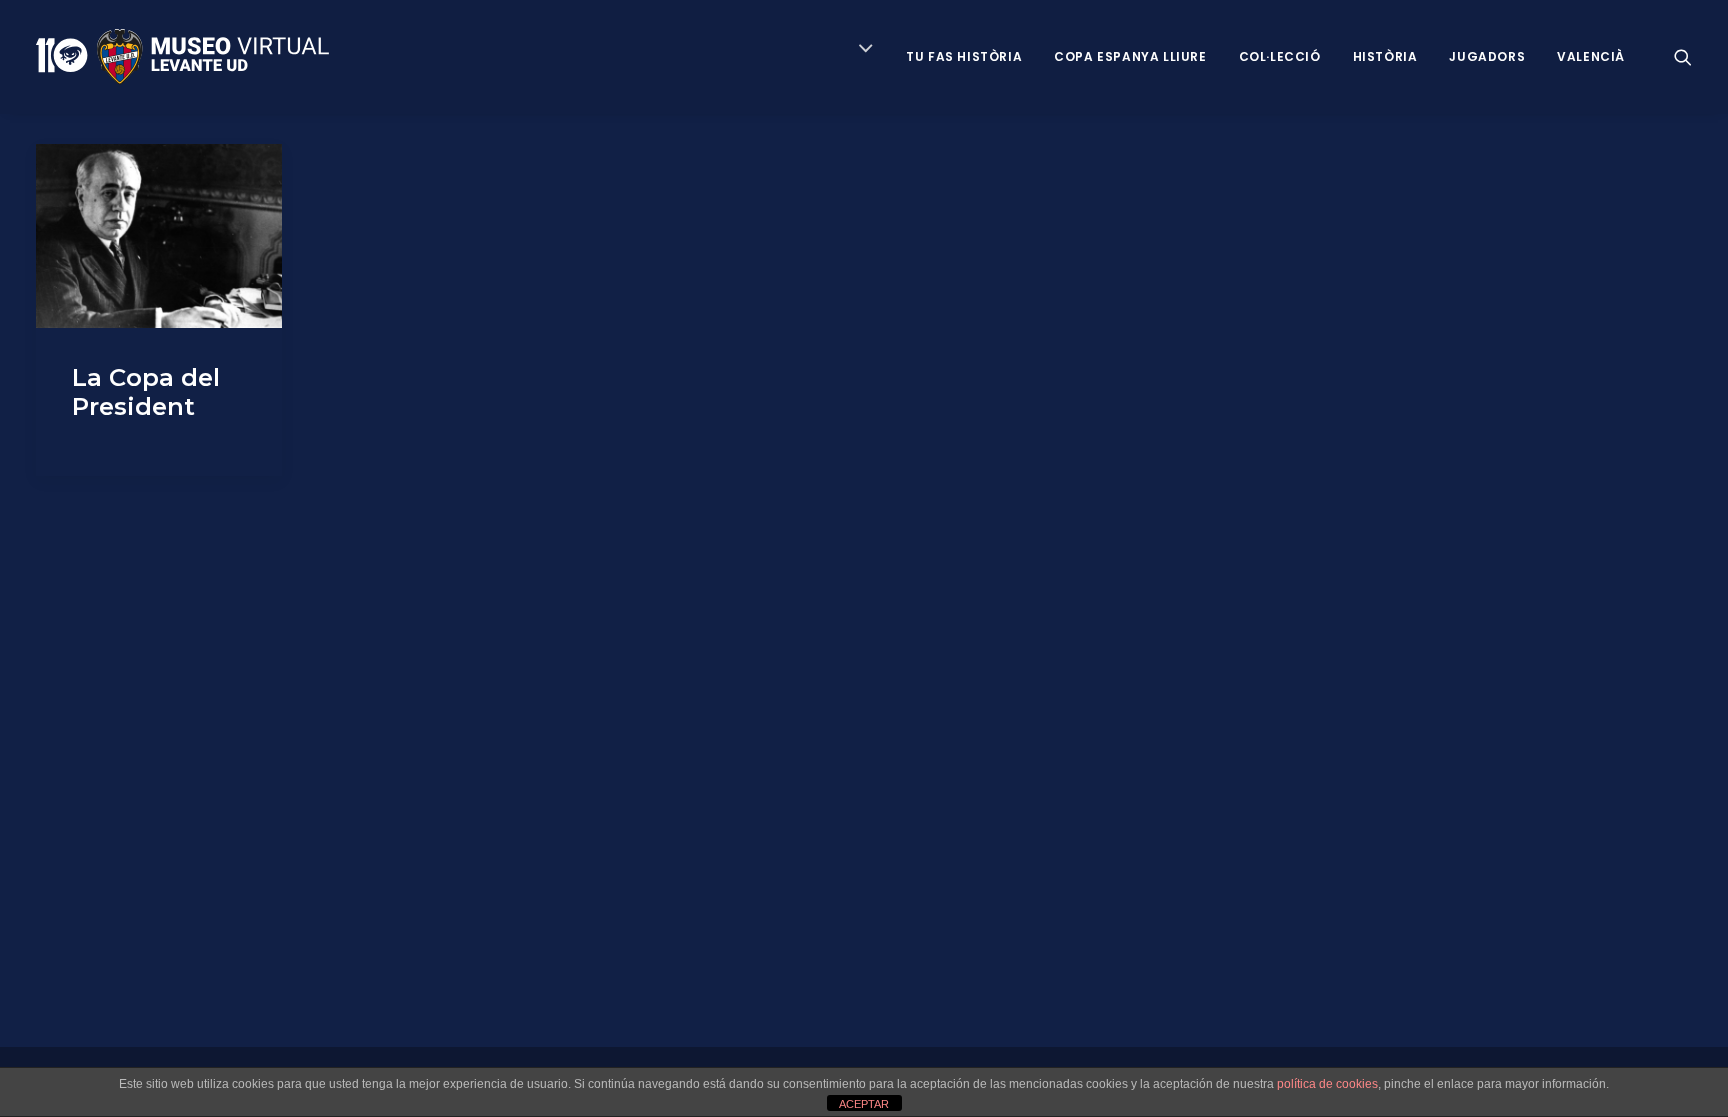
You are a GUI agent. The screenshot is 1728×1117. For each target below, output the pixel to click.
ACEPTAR (864, 1104)
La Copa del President (146, 392)
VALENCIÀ (1591, 56)
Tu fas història (964, 56)
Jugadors (1487, 56)
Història (1385, 56)
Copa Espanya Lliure (1130, 56)
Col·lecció (1280, 56)
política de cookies (1327, 1084)
